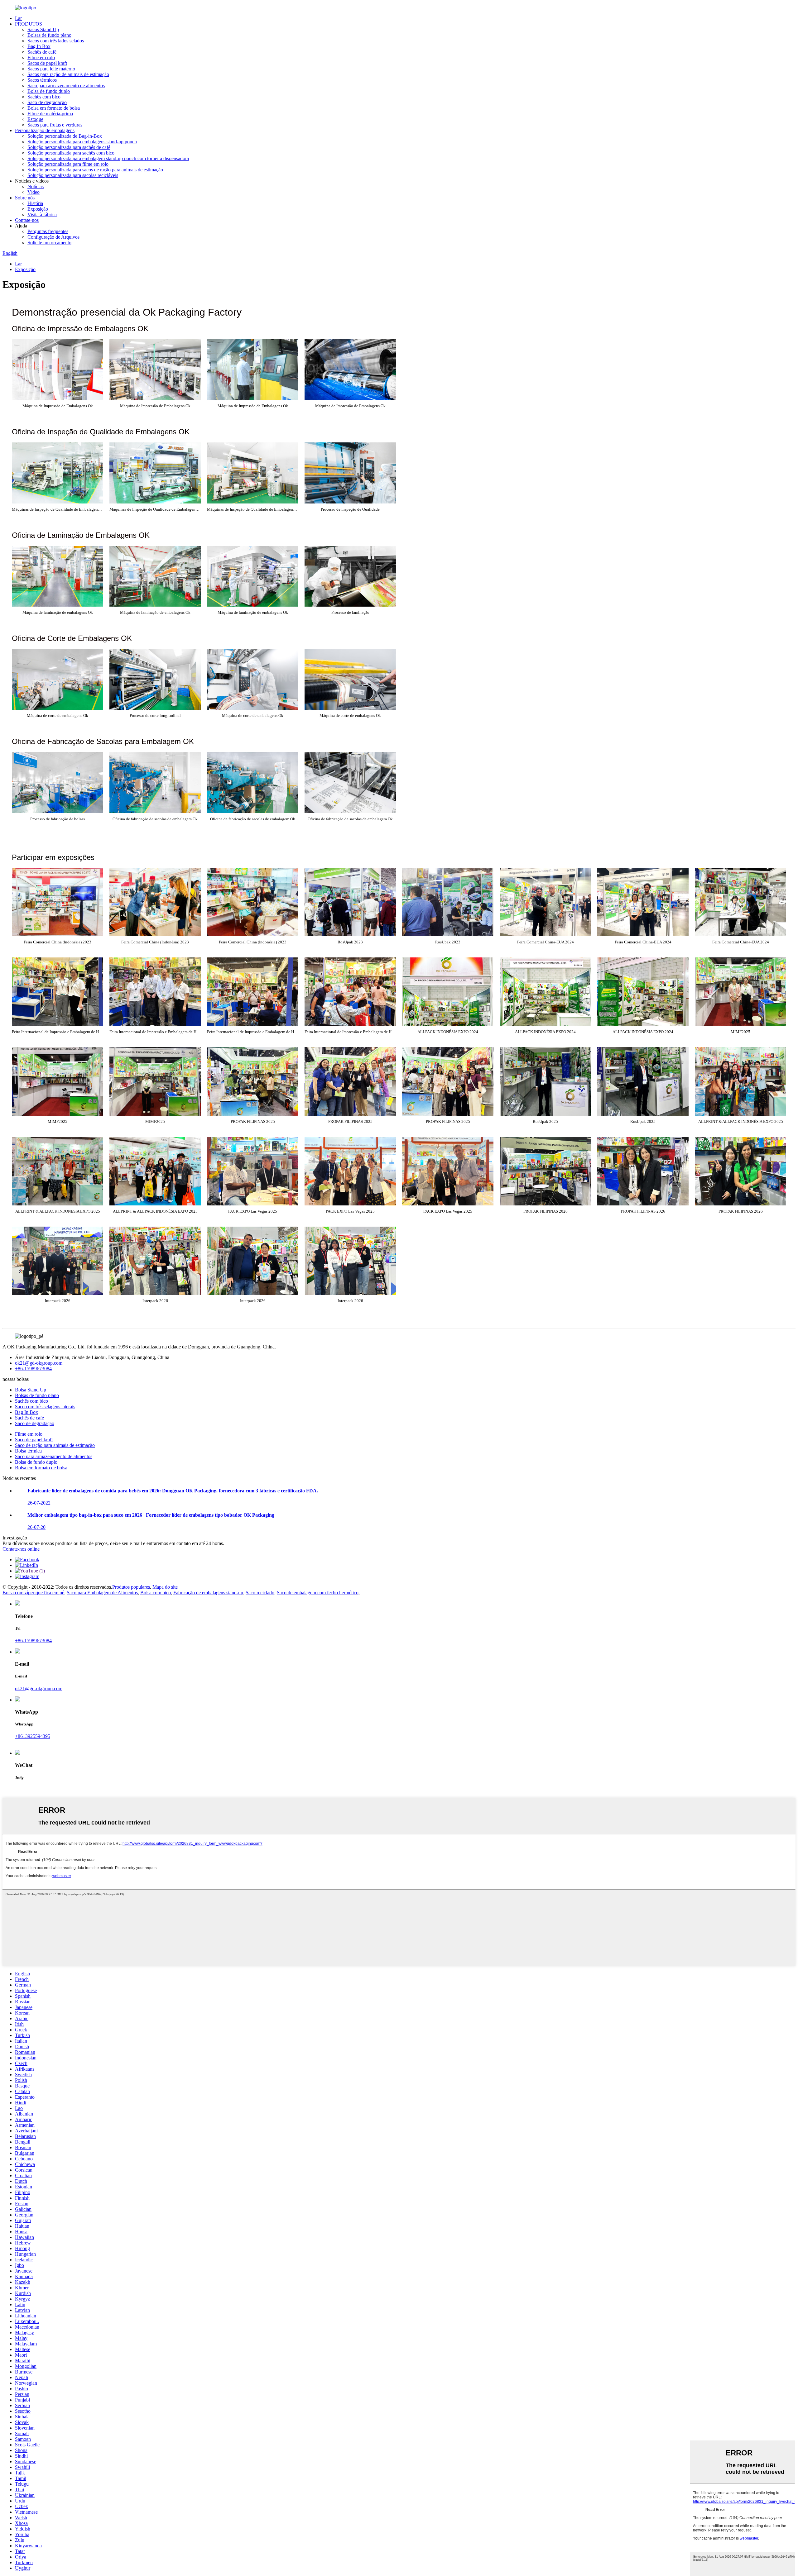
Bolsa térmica (28, 1451)
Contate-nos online (21, 1549)
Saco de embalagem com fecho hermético (318, 1593)
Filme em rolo (41, 57)
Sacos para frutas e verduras (55, 125)
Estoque (35, 119)
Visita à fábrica (42, 215)
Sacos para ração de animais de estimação (68, 74)
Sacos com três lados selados (56, 41)
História (35, 203)
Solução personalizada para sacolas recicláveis (73, 175)
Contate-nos (27, 220)
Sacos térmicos (42, 80)
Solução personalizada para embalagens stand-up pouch (82, 142)
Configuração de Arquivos (53, 237)
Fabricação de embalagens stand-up (208, 1593)
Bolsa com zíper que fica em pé (33, 1593)
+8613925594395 (33, 1736)
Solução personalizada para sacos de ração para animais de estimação (95, 170)
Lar (18, 18)
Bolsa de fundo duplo (49, 91)
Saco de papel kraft (34, 1440)
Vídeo (34, 192)
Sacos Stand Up (43, 29)
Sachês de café (42, 52)
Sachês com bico (44, 97)
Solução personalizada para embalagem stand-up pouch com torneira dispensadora (108, 158)
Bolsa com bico (156, 1593)
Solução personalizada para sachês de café (69, 147)
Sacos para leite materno (51, 69)
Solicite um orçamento (49, 243)
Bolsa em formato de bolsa (54, 108)
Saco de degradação (47, 102)
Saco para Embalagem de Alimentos (102, 1593)
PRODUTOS (29, 24)
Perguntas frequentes (48, 231)
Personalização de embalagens (45, 130)
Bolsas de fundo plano (49, 35)
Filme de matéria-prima (50, 114)
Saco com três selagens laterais (45, 1407)
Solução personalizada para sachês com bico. (72, 153)
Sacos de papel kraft (47, 63)
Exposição (38, 209)
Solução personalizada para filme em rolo (68, 164)
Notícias (36, 186)
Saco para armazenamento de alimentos (66, 86)
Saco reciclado (260, 1593)
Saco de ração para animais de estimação (55, 1445)
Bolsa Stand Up (31, 1390)
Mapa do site (165, 1587)
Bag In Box (39, 46)
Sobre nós (25, 198)
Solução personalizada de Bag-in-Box (65, 136)
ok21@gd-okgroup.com (39, 1363)
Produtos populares (131, 1587)
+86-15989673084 (33, 1369)
